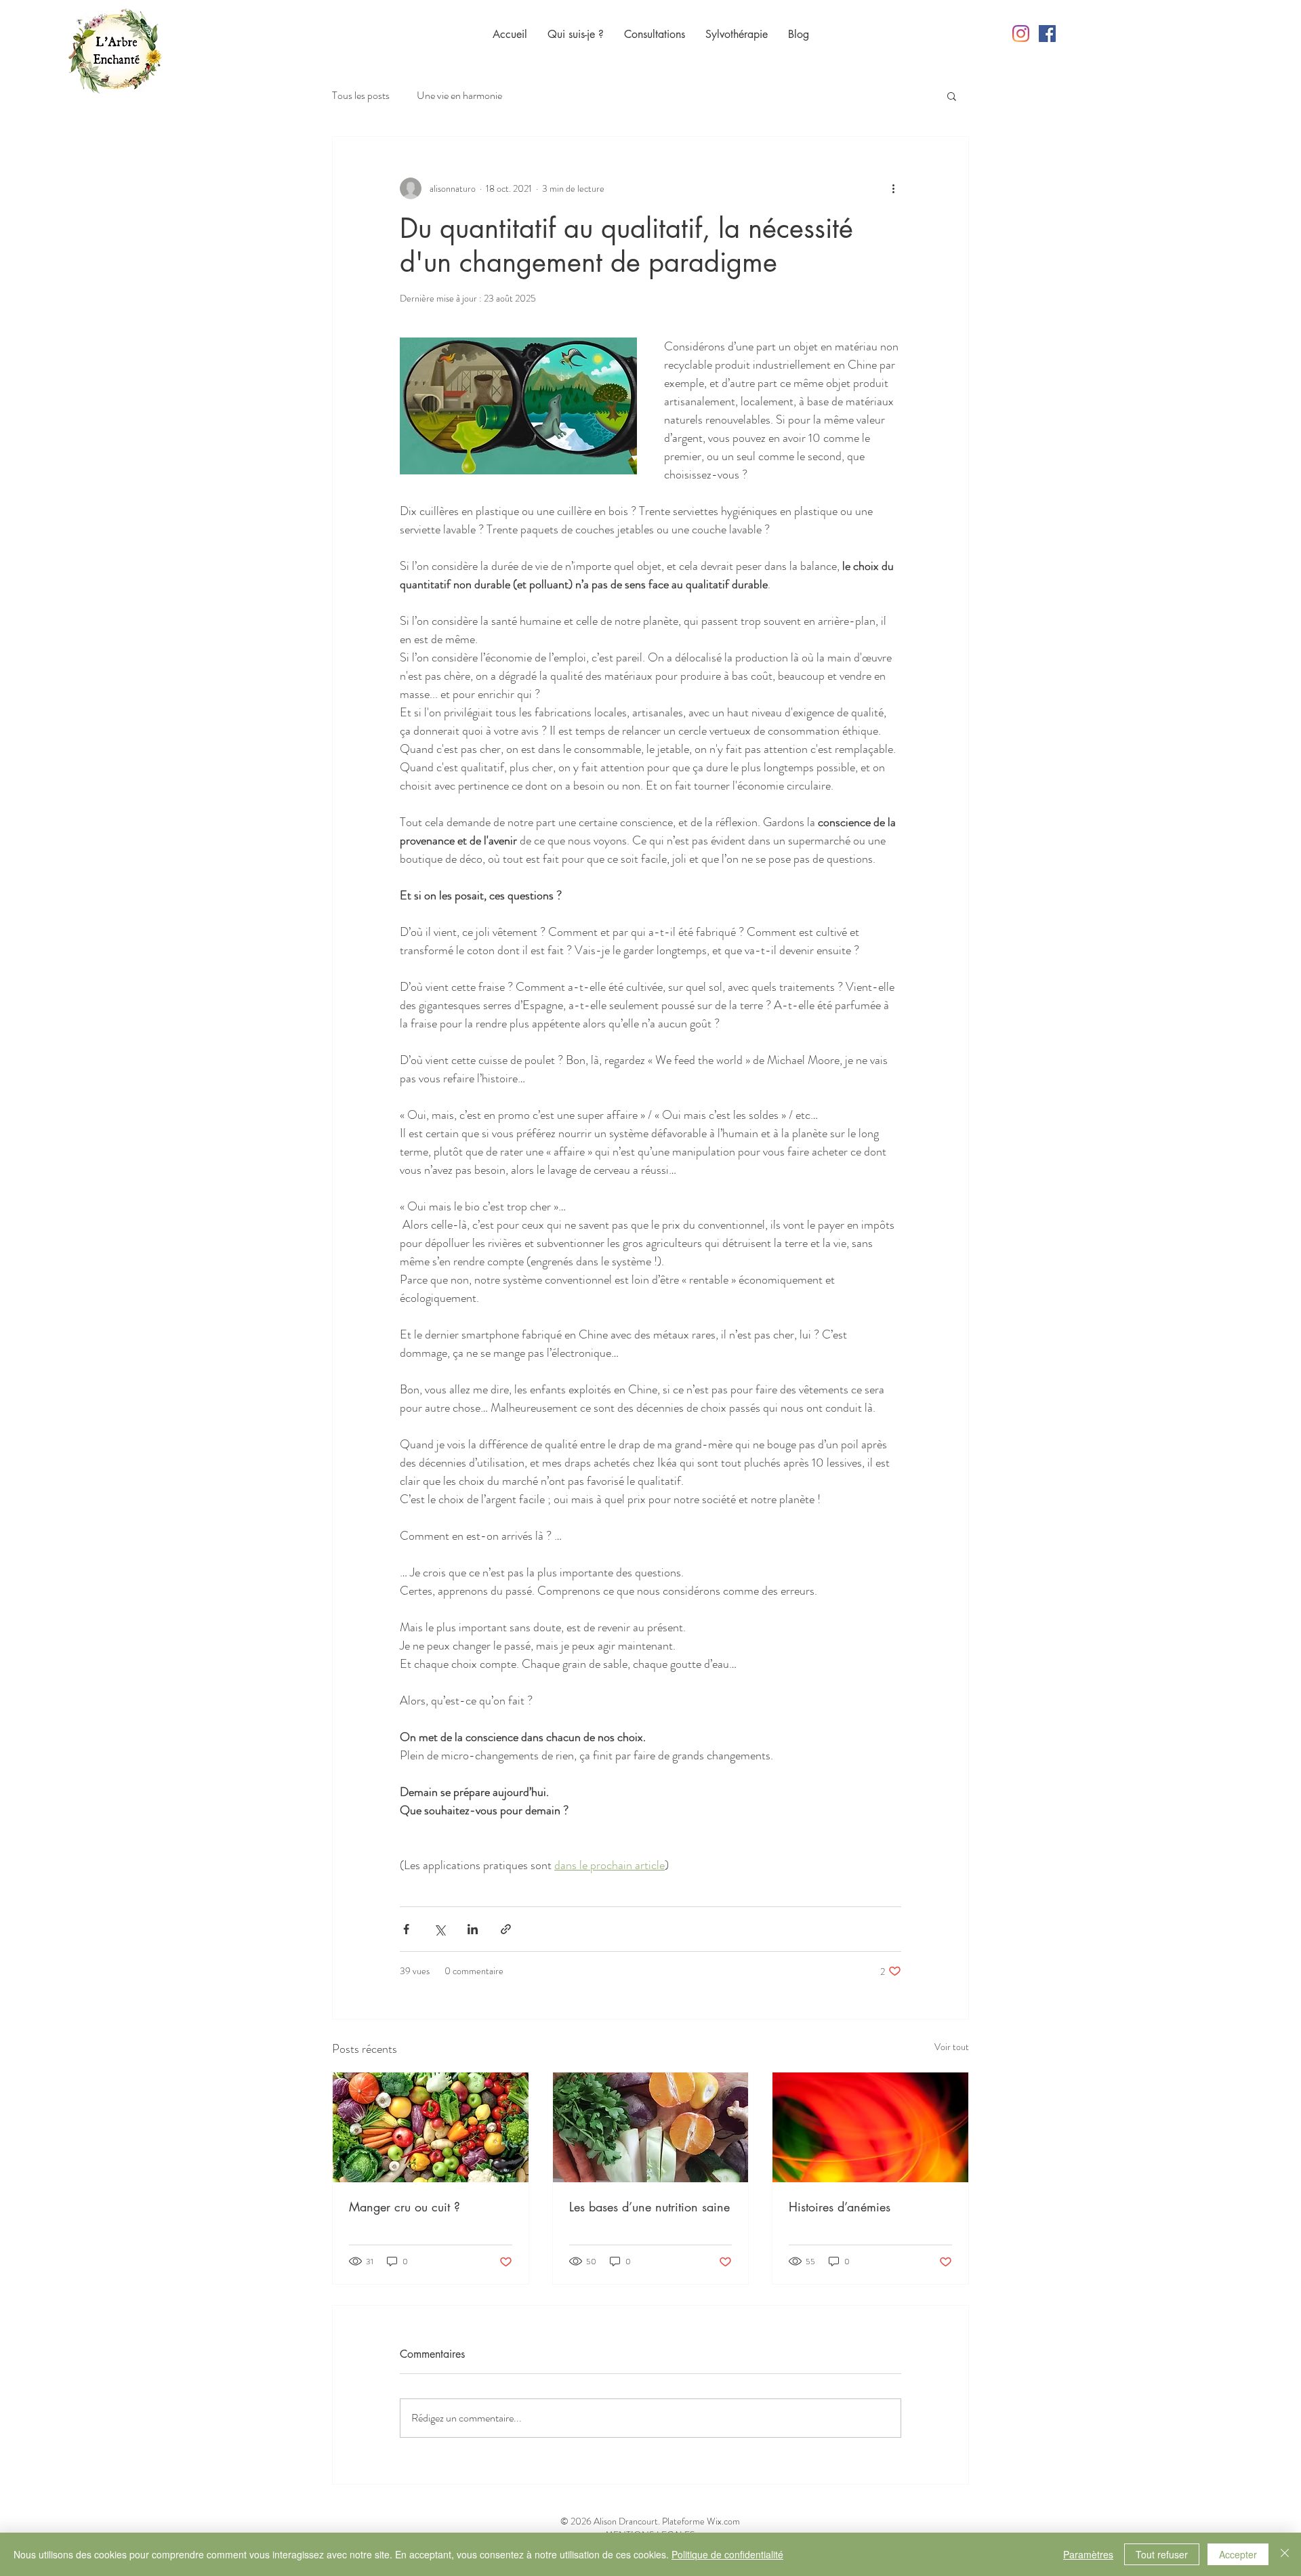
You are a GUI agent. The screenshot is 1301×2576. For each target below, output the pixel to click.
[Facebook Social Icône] (1047, 34)
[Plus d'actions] (893, 188)
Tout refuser (1162, 2554)
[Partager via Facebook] (406, 1929)
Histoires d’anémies (840, 2207)
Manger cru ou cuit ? (405, 2207)
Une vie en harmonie (459, 96)
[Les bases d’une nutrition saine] (651, 2127)
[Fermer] (1285, 2554)
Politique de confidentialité (727, 2554)
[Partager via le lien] (506, 1929)
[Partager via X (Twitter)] (439, 1929)
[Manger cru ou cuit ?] (431, 2127)
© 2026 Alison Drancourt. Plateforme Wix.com (650, 2521)
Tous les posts (361, 96)
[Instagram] (1021, 34)
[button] (952, 96)
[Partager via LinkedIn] (473, 1929)
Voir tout (952, 2047)
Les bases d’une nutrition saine (649, 2207)
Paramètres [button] (1088, 2554)
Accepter (1238, 2554)
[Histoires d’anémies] (870, 2127)
